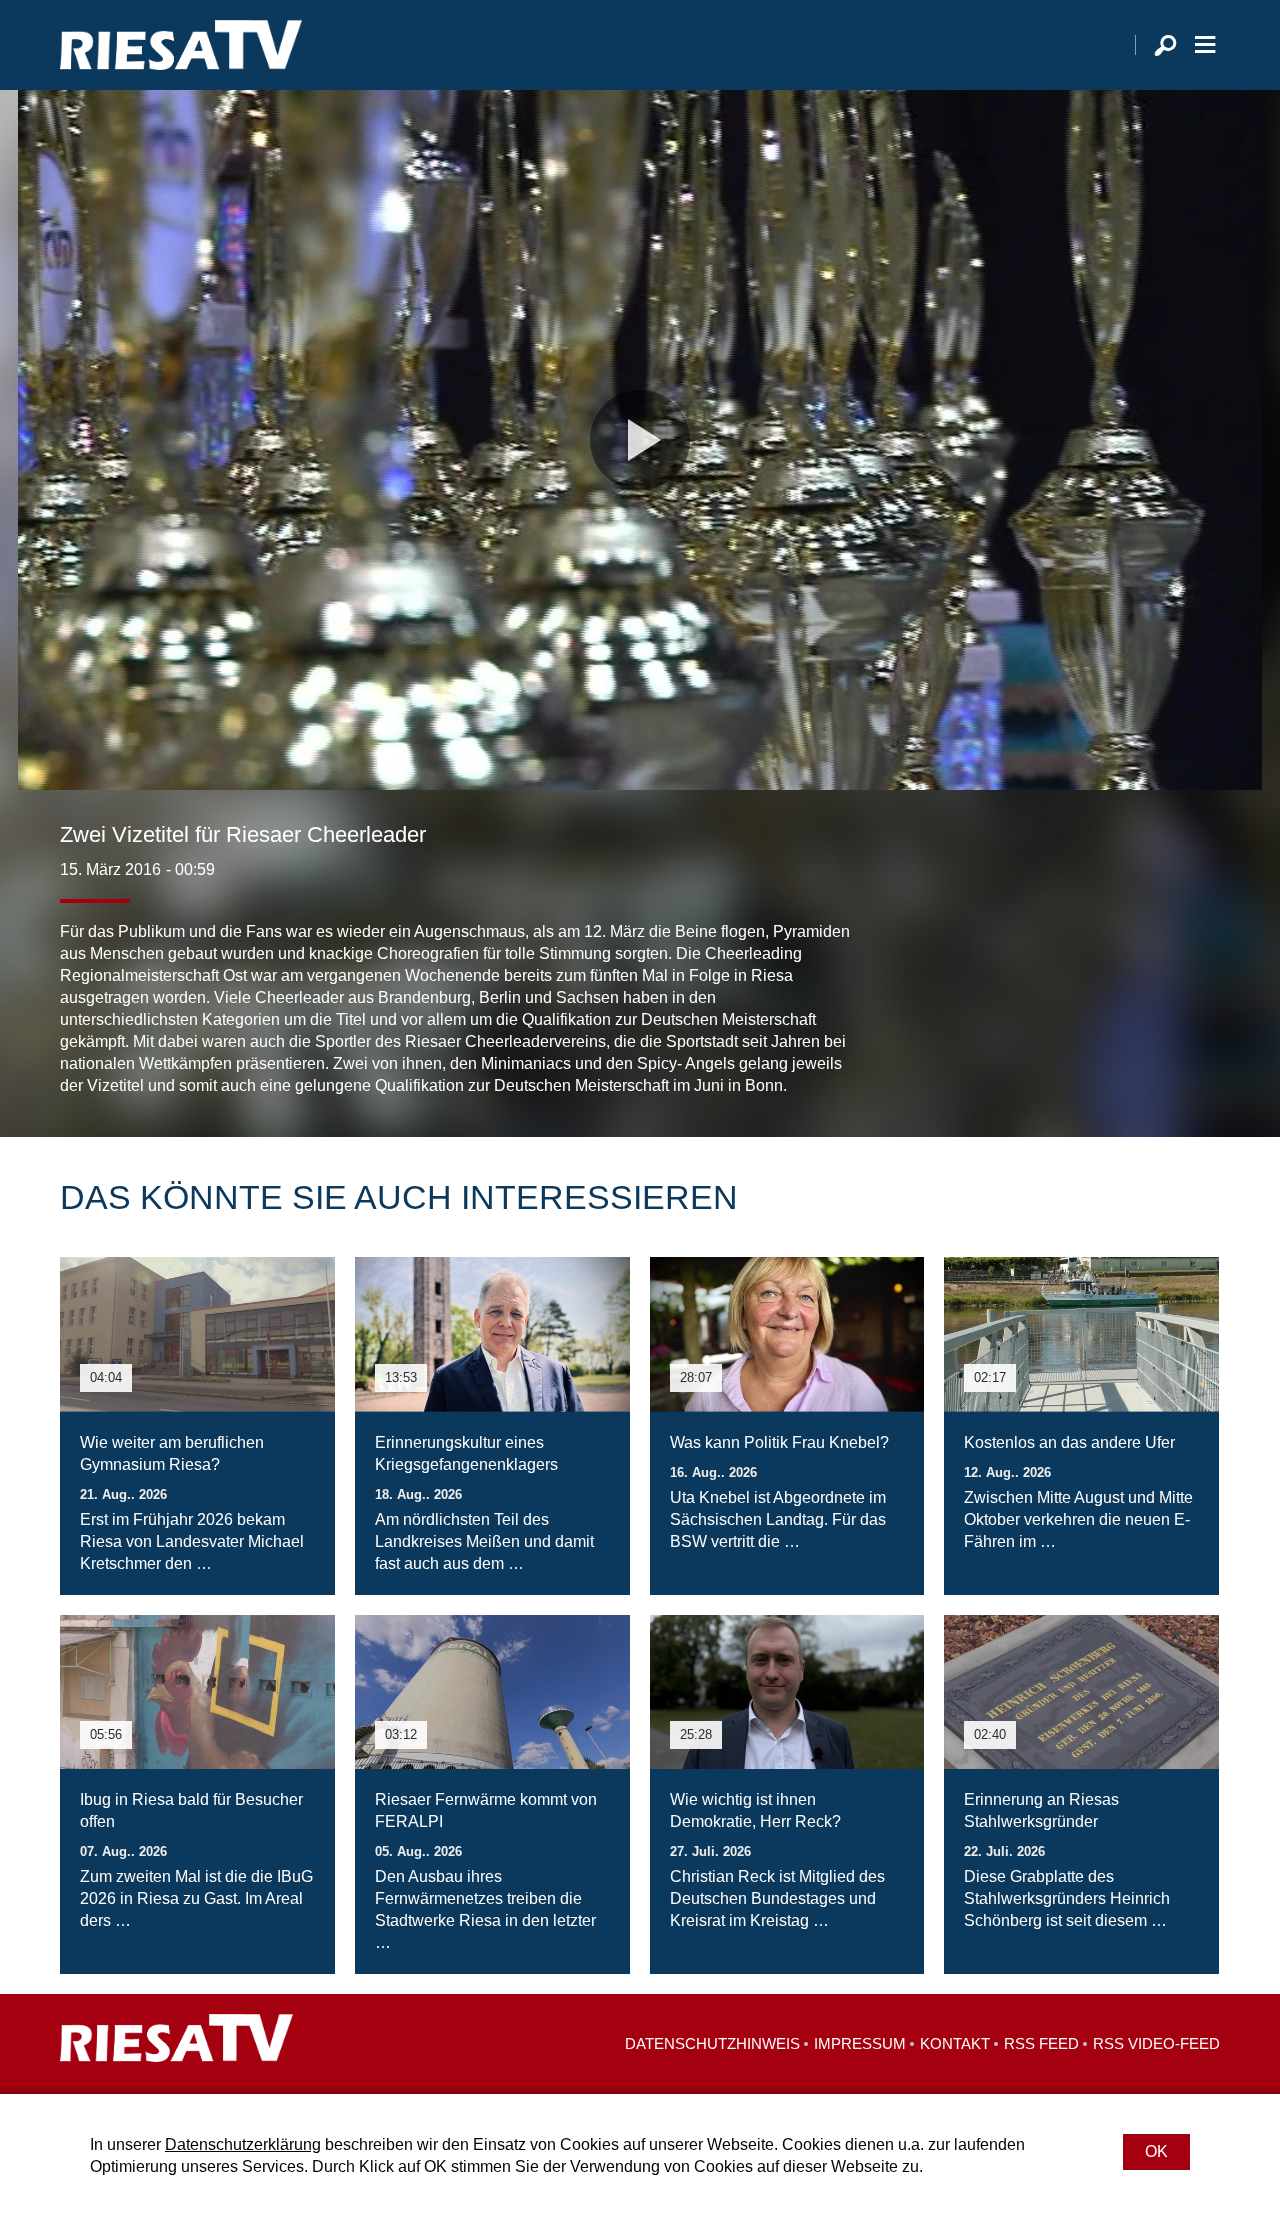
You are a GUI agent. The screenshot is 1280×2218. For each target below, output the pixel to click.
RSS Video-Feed (1156, 2043)
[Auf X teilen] (1116, 1057)
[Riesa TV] (181, 45)
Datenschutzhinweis (712, 2043)
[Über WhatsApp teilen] (1160, 1057)
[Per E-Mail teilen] (1200, 1057)
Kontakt (955, 2043)
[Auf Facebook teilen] (1076, 1057)
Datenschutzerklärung (243, 2144)
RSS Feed (1041, 2043)
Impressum (860, 2043)
